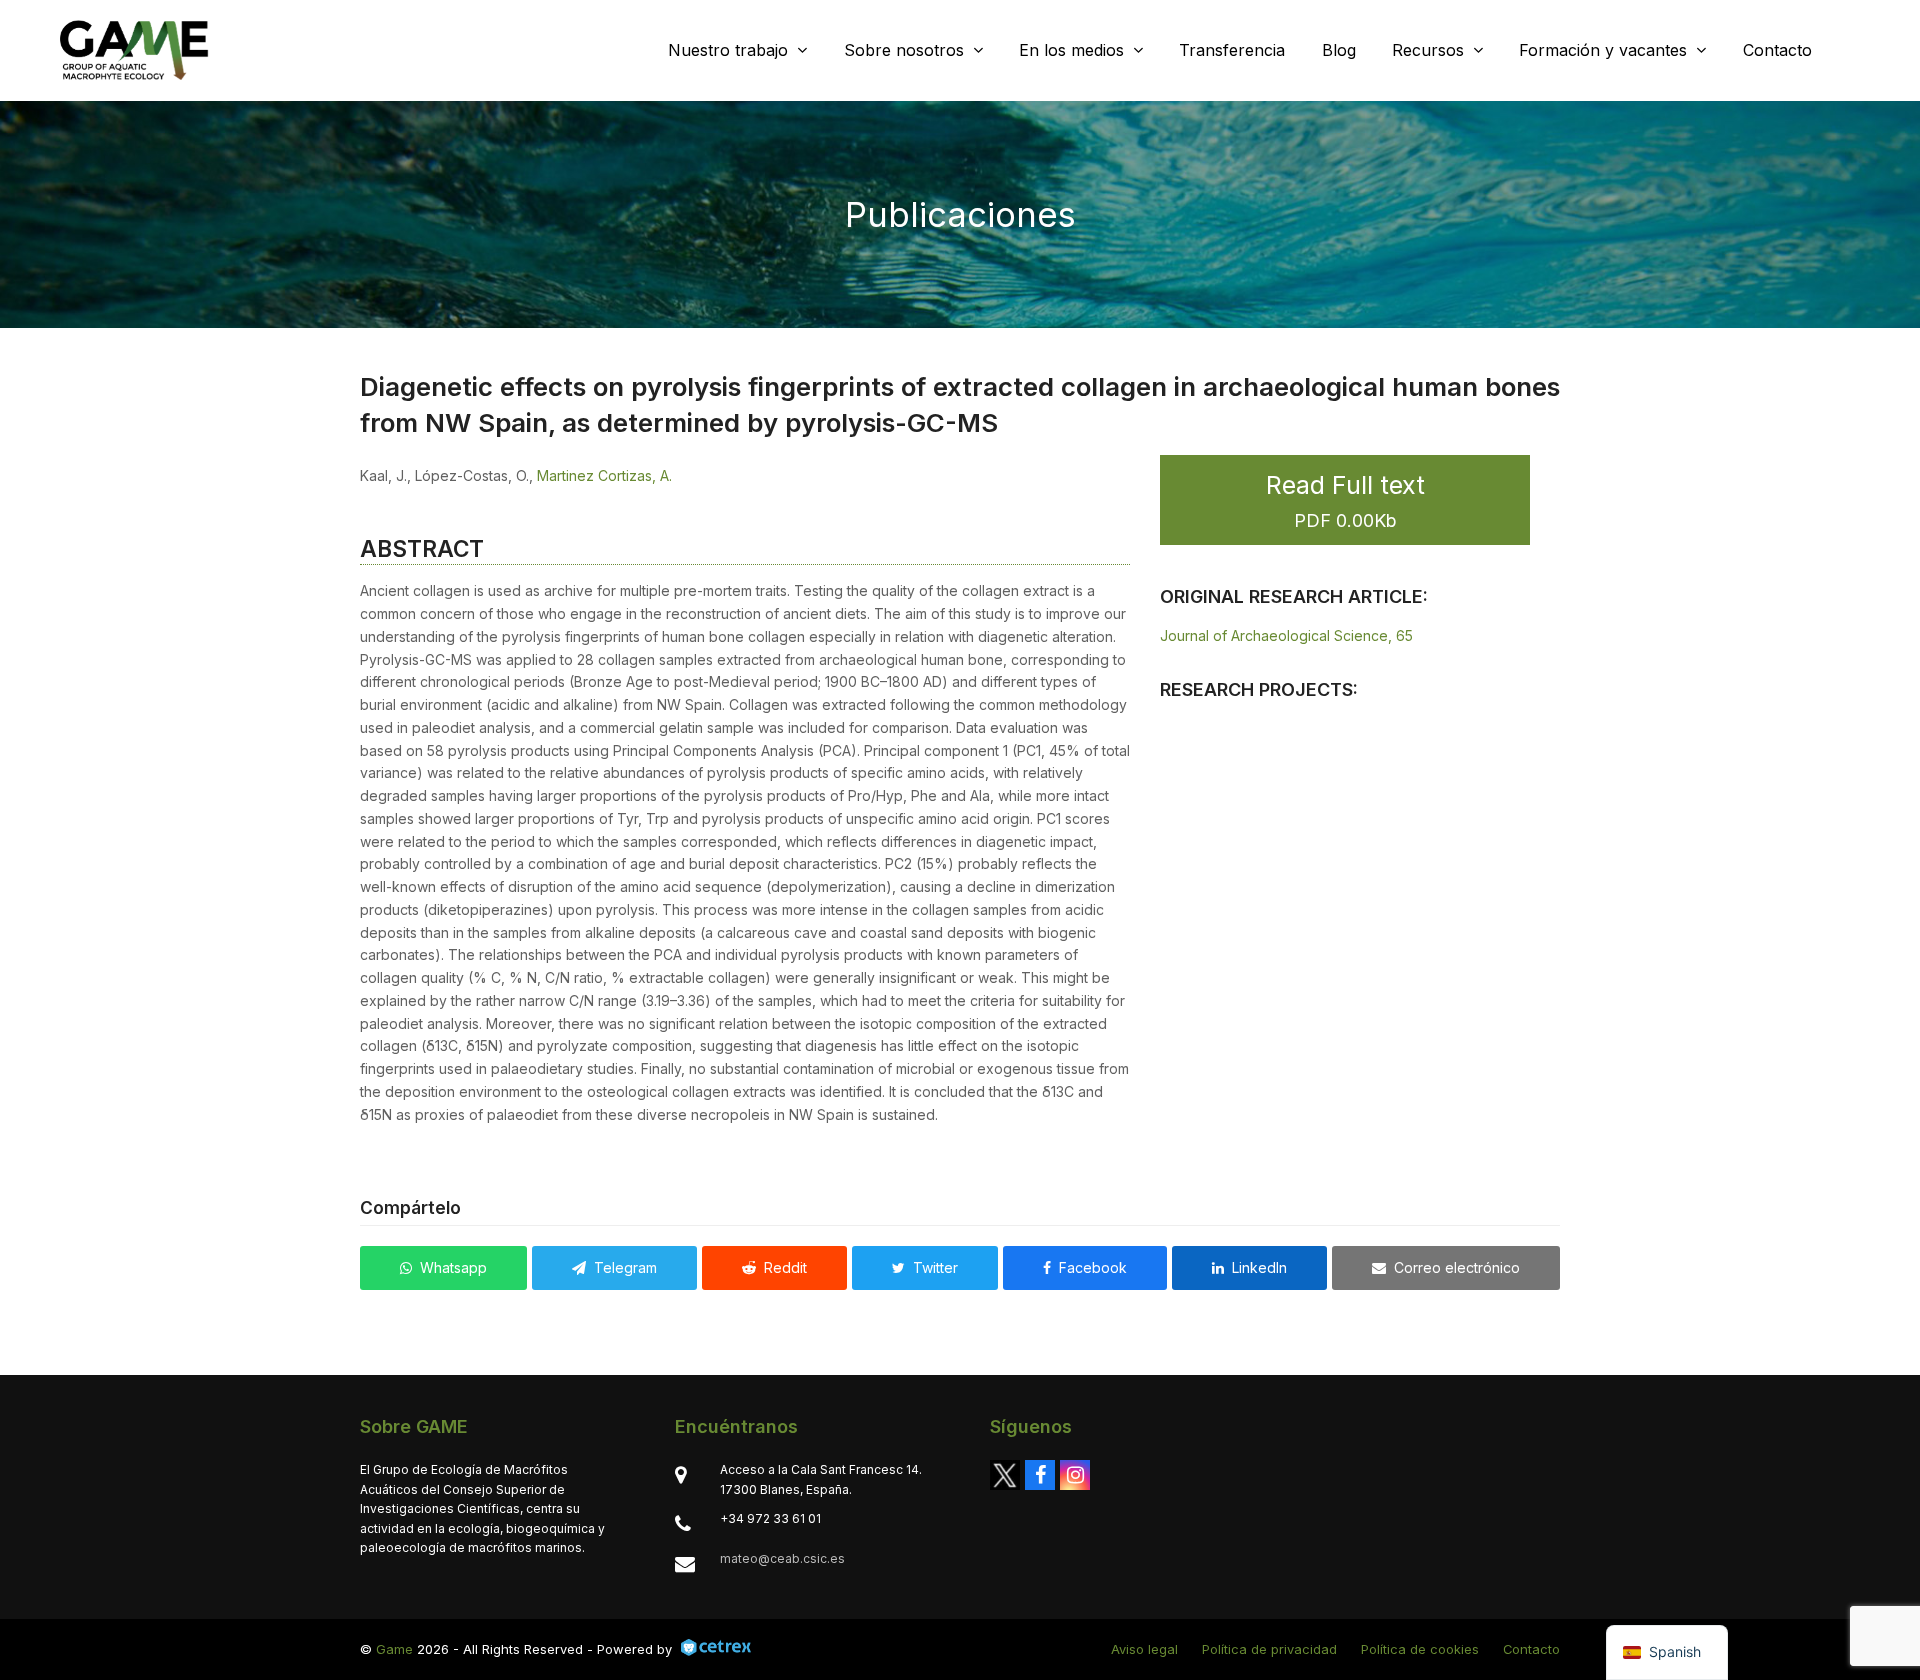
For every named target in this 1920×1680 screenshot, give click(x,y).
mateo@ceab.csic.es (782, 1558)
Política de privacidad (1269, 1649)
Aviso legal (1144, 1649)
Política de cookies (1420, 1649)
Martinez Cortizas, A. (604, 475)
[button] (443, 1268)
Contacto (1531, 1649)
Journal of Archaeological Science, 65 (1286, 635)
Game (394, 1649)
